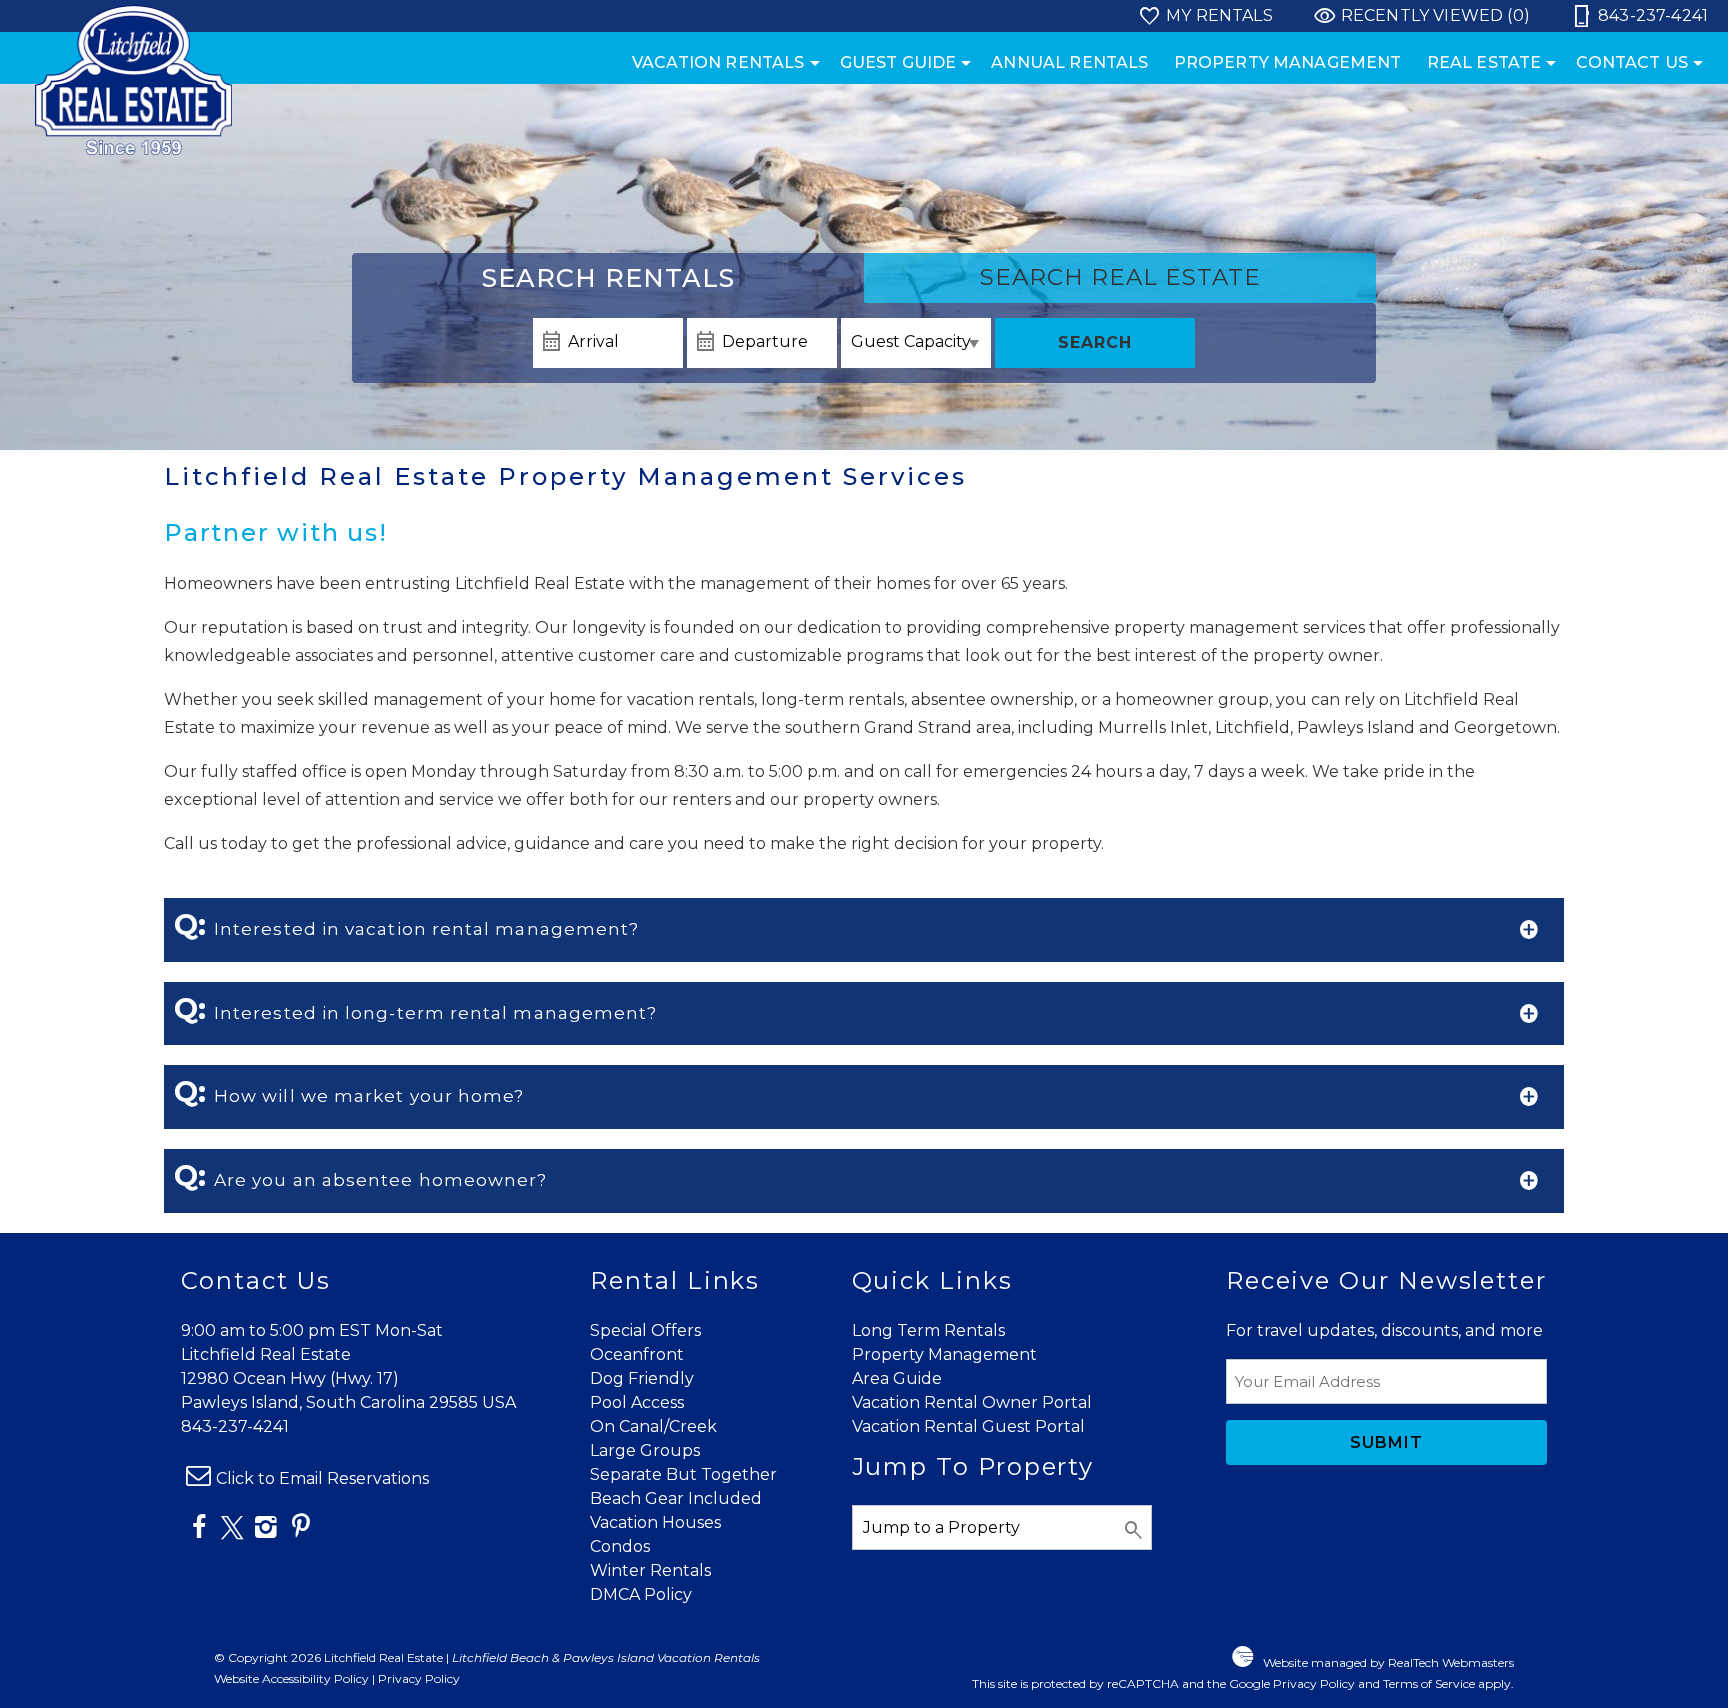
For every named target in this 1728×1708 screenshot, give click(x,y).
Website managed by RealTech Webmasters (1388, 1662)
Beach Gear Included (676, 1498)
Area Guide (897, 1378)
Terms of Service (1429, 1683)
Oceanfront (637, 1354)
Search (1095, 342)
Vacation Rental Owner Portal (972, 1402)
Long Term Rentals (928, 1330)
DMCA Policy (641, 1594)
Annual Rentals (1069, 62)
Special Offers (645, 1330)
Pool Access (637, 1402)
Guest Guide (898, 62)
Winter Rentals (650, 1570)
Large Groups (645, 1450)
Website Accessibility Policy (291, 1678)
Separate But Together (683, 1474)
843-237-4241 (235, 1426)
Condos (620, 1546)
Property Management (1288, 62)
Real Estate (1484, 62)
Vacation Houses (655, 1522)
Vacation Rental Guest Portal (968, 1426)
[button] (864, 930)
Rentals (608, 277)
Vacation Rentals (718, 62)
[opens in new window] (198, 1530)
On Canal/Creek (653, 1426)
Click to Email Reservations (322, 1478)
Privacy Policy (419, 1678)
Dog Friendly (642, 1378)
